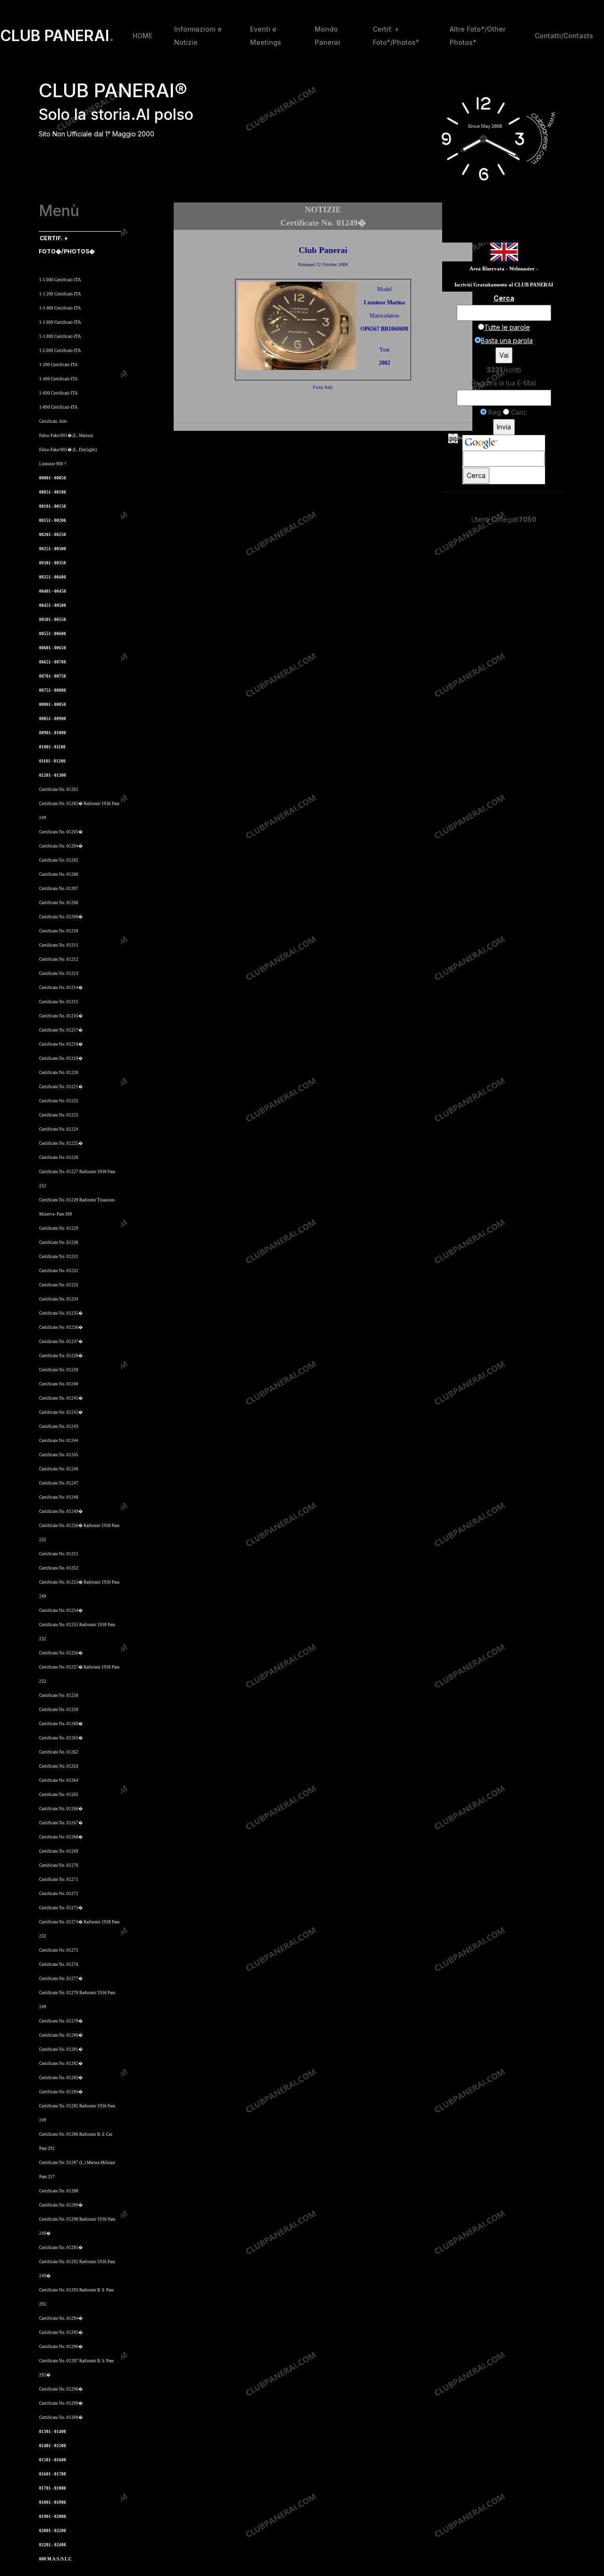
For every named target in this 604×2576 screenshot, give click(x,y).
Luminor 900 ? (53, 464)
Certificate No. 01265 (59, 1795)
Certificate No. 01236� (61, 1327)
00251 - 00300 (53, 549)
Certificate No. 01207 (59, 889)
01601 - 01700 (53, 2474)
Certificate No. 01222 (59, 1101)
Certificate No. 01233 (59, 1285)
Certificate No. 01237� (61, 1342)
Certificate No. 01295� (61, 2333)
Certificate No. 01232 (59, 1271)
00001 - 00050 (53, 478)
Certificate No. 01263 (59, 1766)
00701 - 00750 (53, 676)
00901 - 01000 (53, 733)
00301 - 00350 (53, 563)
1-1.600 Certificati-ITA (60, 322)
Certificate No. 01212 (59, 959)
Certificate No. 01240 (59, 1384)
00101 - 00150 (53, 506)
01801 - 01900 (53, 2502)
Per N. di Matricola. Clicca (68, 265)
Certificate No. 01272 (59, 1894)
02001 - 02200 (53, 2531)
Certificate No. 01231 (59, 1257)
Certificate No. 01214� (61, 988)
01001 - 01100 (52, 747)
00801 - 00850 (53, 705)
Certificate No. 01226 (59, 1158)
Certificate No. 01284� (61, 2092)
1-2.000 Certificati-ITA (60, 351)
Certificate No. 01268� (61, 1837)
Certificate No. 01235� (61, 1313)
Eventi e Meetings (266, 36)
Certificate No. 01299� (61, 2403)
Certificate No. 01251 (59, 1554)
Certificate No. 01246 (59, 1469)
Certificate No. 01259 (59, 1710)
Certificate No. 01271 (59, 1880)
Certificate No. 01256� (61, 1653)
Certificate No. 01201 (59, 789)
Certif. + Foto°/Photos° (396, 36)
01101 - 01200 (52, 761)
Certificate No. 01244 (59, 1441)
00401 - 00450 (53, 591)
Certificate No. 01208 (59, 903)
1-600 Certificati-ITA (59, 393)
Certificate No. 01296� (61, 2347)
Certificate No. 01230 (59, 1242)
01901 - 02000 (53, 2517)
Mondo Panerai (327, 36)
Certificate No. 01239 (59, 1370)
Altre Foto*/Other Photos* (478, 36)
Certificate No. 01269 (59, 1851)
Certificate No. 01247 (59, 1483)
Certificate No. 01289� (61, 2205)
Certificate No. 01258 (59, 1695)
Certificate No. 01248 (59, 1497)
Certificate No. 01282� (61, 2064)
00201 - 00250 (53, 535)
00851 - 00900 (53, 719)
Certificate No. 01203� (61, 832)
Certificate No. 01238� (61, 1356)
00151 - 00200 (53, 520)
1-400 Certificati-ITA (59, 379)
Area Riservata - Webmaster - (504, 269)
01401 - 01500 (53, 2446)
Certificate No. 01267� (61, 1823)
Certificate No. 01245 (59, 1455)
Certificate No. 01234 (59, 1299)
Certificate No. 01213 (59, 973)
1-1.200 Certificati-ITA (60, 294)
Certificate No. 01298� (61, 2389)
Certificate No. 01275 (59, 1950)
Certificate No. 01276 (59, 1964)
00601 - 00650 (53, 648)
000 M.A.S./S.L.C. (56, 2559)
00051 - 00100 (53, 492)
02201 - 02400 (53, 2545)
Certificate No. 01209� (61, 917)
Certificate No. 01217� (61, 1030)
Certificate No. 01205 (59, 860)
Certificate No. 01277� (61, 1979)
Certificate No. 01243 (59, 1426)
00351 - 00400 (53, 577)
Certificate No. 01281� (61, 2049)
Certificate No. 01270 (59, 1865)
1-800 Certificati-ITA (59, 407)
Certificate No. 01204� (61, 846)
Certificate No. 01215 (59, 1002)
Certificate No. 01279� (61, 2021)
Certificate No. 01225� (61, 1143)
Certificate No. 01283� (61, 2078)
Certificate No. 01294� (61, 2318)
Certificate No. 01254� (61, 1611)
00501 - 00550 (53, 620)
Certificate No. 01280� (61, 2035)
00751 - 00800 (53, 690)
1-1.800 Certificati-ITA (60, 336)
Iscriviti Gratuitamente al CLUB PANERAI (504, 285)
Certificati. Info (53, 421)
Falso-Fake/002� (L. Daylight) (68, 450)
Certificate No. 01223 (59, 1115)
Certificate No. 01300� (61, 2417)
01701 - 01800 (53, 2488)
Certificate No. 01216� (61, 1016)
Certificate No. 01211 (59, 945)
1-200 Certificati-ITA (59, 365)
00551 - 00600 (53, 634)
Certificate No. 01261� (61, 1738)
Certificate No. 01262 (59, 1752)
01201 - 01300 (53, 775)
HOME (143, 36)
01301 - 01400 (53, 2432)
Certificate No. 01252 (59, 1568)
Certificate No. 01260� (61, 1724)
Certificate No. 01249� (61, 1511)
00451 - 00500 (53, 605)
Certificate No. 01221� (61, 1087)
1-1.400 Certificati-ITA (60, 308)
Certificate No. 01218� (61, 1044)
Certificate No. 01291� (61, 2248)
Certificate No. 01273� (61, 1908)
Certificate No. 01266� (61, 1809)
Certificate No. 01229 (59, 1228)
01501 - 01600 (53, 2460)
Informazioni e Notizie (198, 36)
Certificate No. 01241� (61, 1398)
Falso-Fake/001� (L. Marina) (66, 436)
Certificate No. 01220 (59, 1073)
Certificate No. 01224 (59, 1129)
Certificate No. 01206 (59, 874)
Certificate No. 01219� (61, 1058)
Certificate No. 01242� (61, 1412)
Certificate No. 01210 (59, 931)
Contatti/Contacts (564, 36)
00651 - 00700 (53, 662)
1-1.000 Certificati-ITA (60, 280)
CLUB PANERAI (57, 36)
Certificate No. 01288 (59, 2191)
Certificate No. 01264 (59, 1780)
